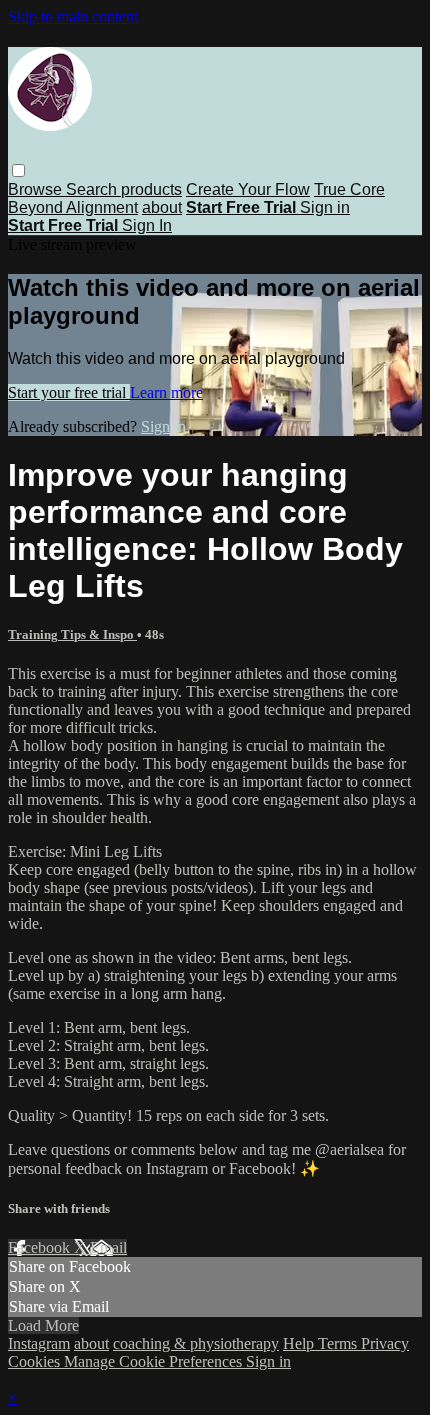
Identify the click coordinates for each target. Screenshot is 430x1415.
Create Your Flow (248, 189)
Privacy (385, 1343)
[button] (18, 170)
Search (93, 189)
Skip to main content (73, 16)
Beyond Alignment (73, 207)
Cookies (36, 1361)
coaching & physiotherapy (196, 1343)
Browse (37, 189)
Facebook (41, 1247)
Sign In (147, 225)
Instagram (39, 1343)
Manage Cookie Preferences (155, 1361)
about (162, 207)
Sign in (325, 207)
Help (300, 1343)
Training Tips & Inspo (72, 634)
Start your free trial (69, 392)
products (151, 189)
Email (108, 1247)
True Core (349, 189)
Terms (339, 1343)
